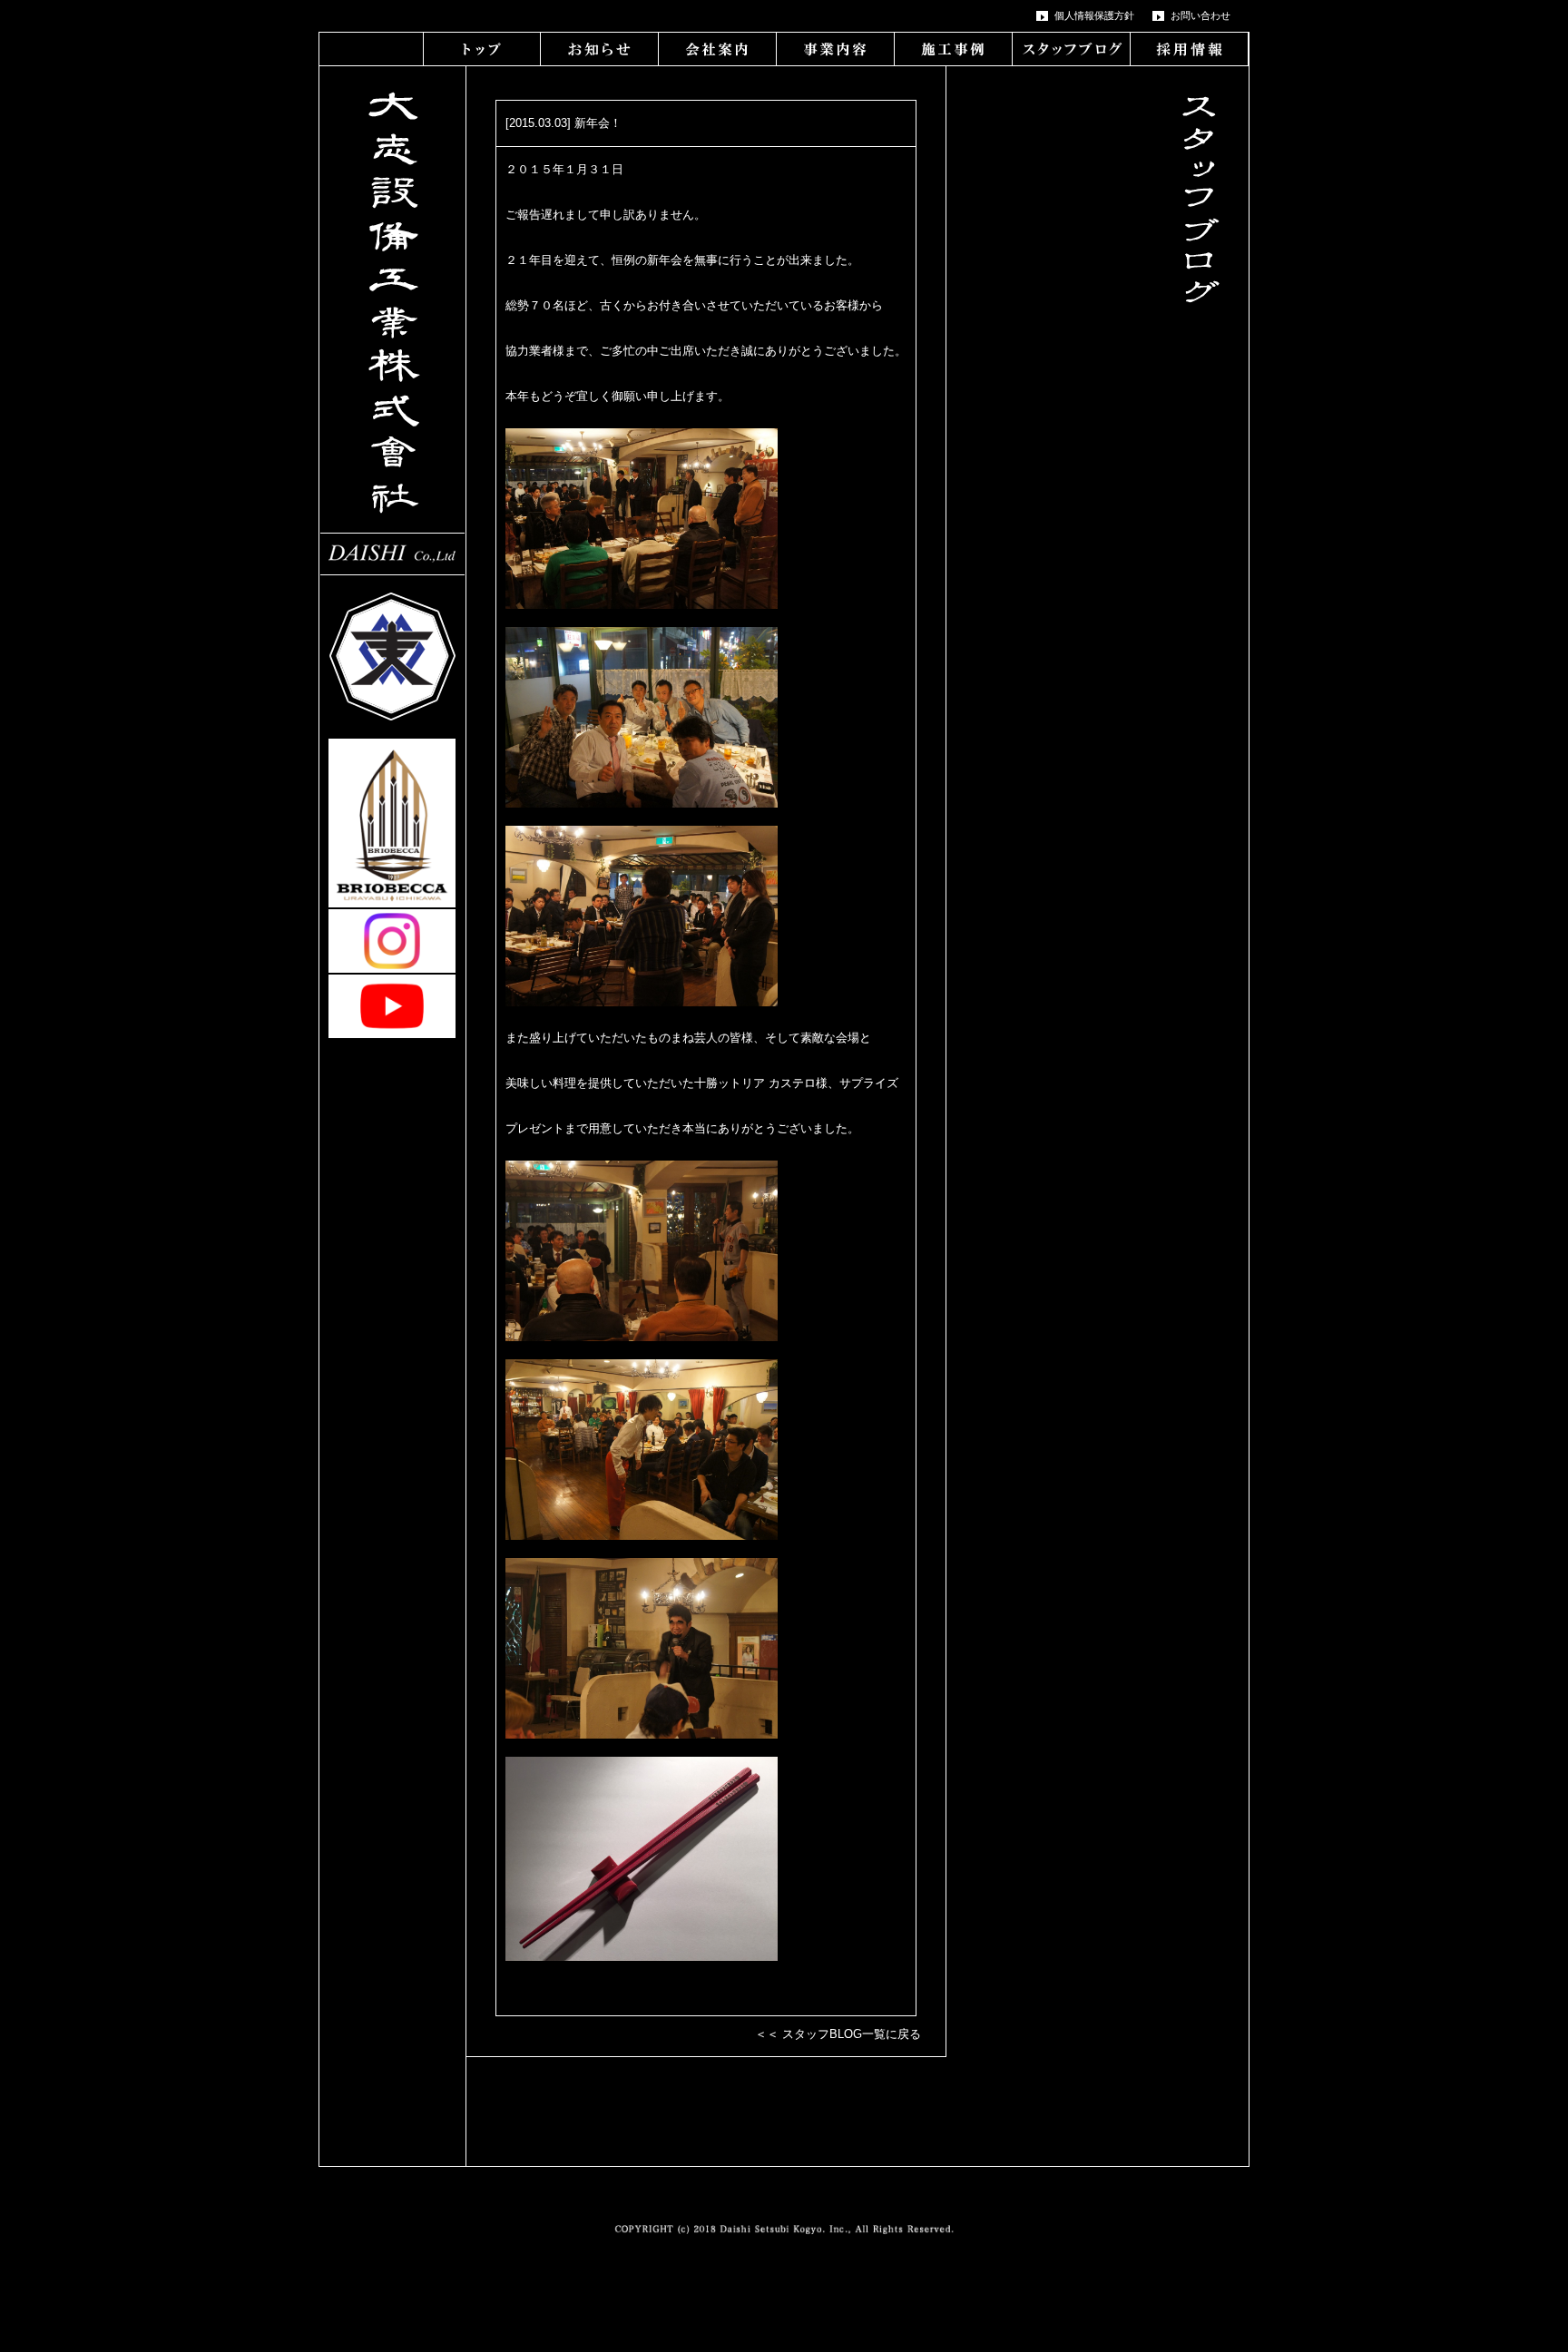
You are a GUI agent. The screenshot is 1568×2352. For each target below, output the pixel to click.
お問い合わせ (1200, 15)
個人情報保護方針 (1094, 15)
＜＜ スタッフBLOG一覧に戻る (838, 2034)
